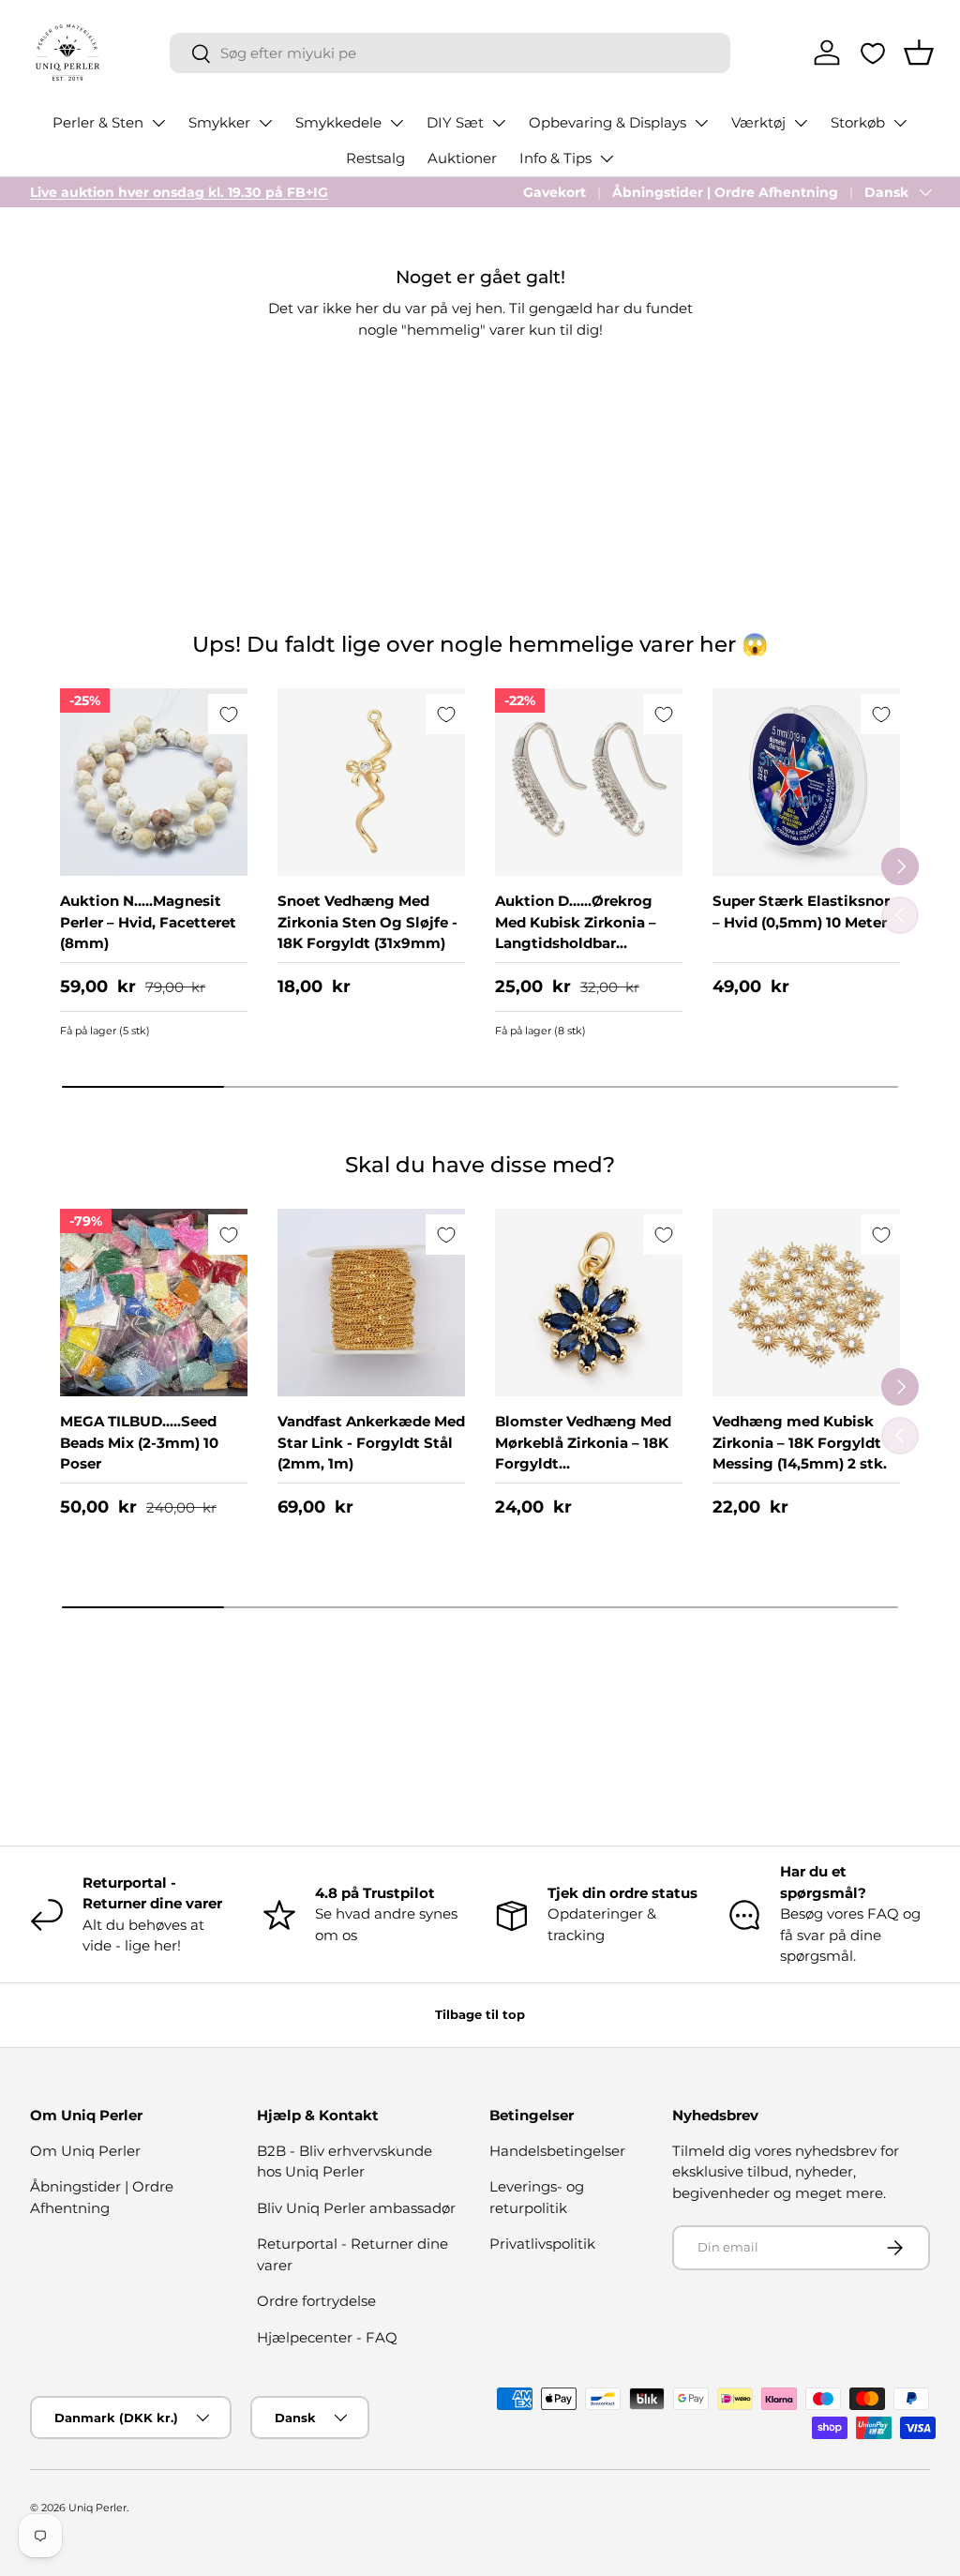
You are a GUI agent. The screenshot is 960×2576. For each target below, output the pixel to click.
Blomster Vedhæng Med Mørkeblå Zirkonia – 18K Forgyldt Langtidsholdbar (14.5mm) (583, 1463)
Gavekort (555, 192)
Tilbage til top (480, 2014)
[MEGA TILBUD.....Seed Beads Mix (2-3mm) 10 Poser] (154, 1303)
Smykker (219, 122)
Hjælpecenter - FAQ (327, 2337)
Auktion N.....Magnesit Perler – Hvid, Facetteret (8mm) (148, 922)
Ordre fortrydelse (316, 2301)
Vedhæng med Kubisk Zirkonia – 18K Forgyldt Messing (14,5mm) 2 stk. (800, 1442)
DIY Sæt (455, 122)
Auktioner (462, 158)
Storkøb (858, 122)
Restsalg (375, 158)
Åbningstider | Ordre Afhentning (725, 192)
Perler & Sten (98, 122)
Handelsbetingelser (557, 2151)
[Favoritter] (873, 53)
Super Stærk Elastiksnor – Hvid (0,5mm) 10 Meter (801, 911)
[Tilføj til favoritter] (228, 714)
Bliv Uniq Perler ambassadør (356, 2208)
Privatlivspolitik (542, 2244)
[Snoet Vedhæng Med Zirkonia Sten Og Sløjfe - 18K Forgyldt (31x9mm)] (371, 782)
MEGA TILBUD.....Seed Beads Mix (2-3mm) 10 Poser (139, 1442)
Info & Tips (555, 158)
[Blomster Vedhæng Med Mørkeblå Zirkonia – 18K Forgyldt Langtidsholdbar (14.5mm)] (589, 1303)
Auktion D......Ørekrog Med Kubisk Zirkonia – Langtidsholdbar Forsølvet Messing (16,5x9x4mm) (576, 943)
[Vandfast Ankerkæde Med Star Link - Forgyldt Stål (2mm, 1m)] (371, 1303)
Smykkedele (338, 122)
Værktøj (758, 122)
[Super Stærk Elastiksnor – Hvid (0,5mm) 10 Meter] (806, 782)
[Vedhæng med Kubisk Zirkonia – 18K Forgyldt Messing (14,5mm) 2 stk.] (806, 1303)
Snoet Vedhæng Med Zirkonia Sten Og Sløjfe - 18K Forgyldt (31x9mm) (367, 922)
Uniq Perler (97, 2508)
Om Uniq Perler (85, 2151)
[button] (919, 53)
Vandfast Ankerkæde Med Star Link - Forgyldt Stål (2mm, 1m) (371, 1442)
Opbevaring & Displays (607, 122)
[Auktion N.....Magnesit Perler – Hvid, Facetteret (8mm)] (154, 782)
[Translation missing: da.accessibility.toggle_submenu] (158, 123)
